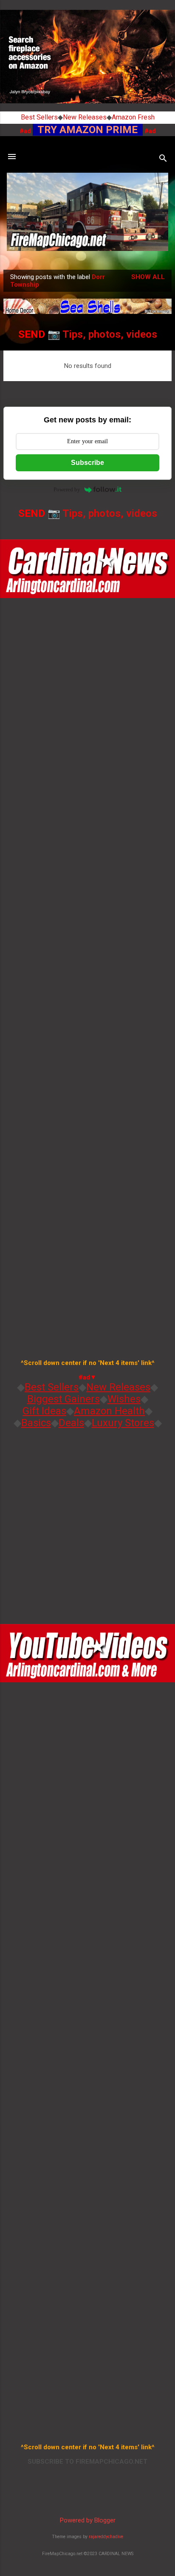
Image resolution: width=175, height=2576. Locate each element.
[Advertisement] (87, 1523)
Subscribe (87, 463)
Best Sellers (39, 117)
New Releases (85, 117)
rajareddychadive (106, 2537)
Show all (148, 277)
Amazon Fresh (133, 117)
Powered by (67, 489)
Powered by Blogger (88, 2520)
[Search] (163, 159)
